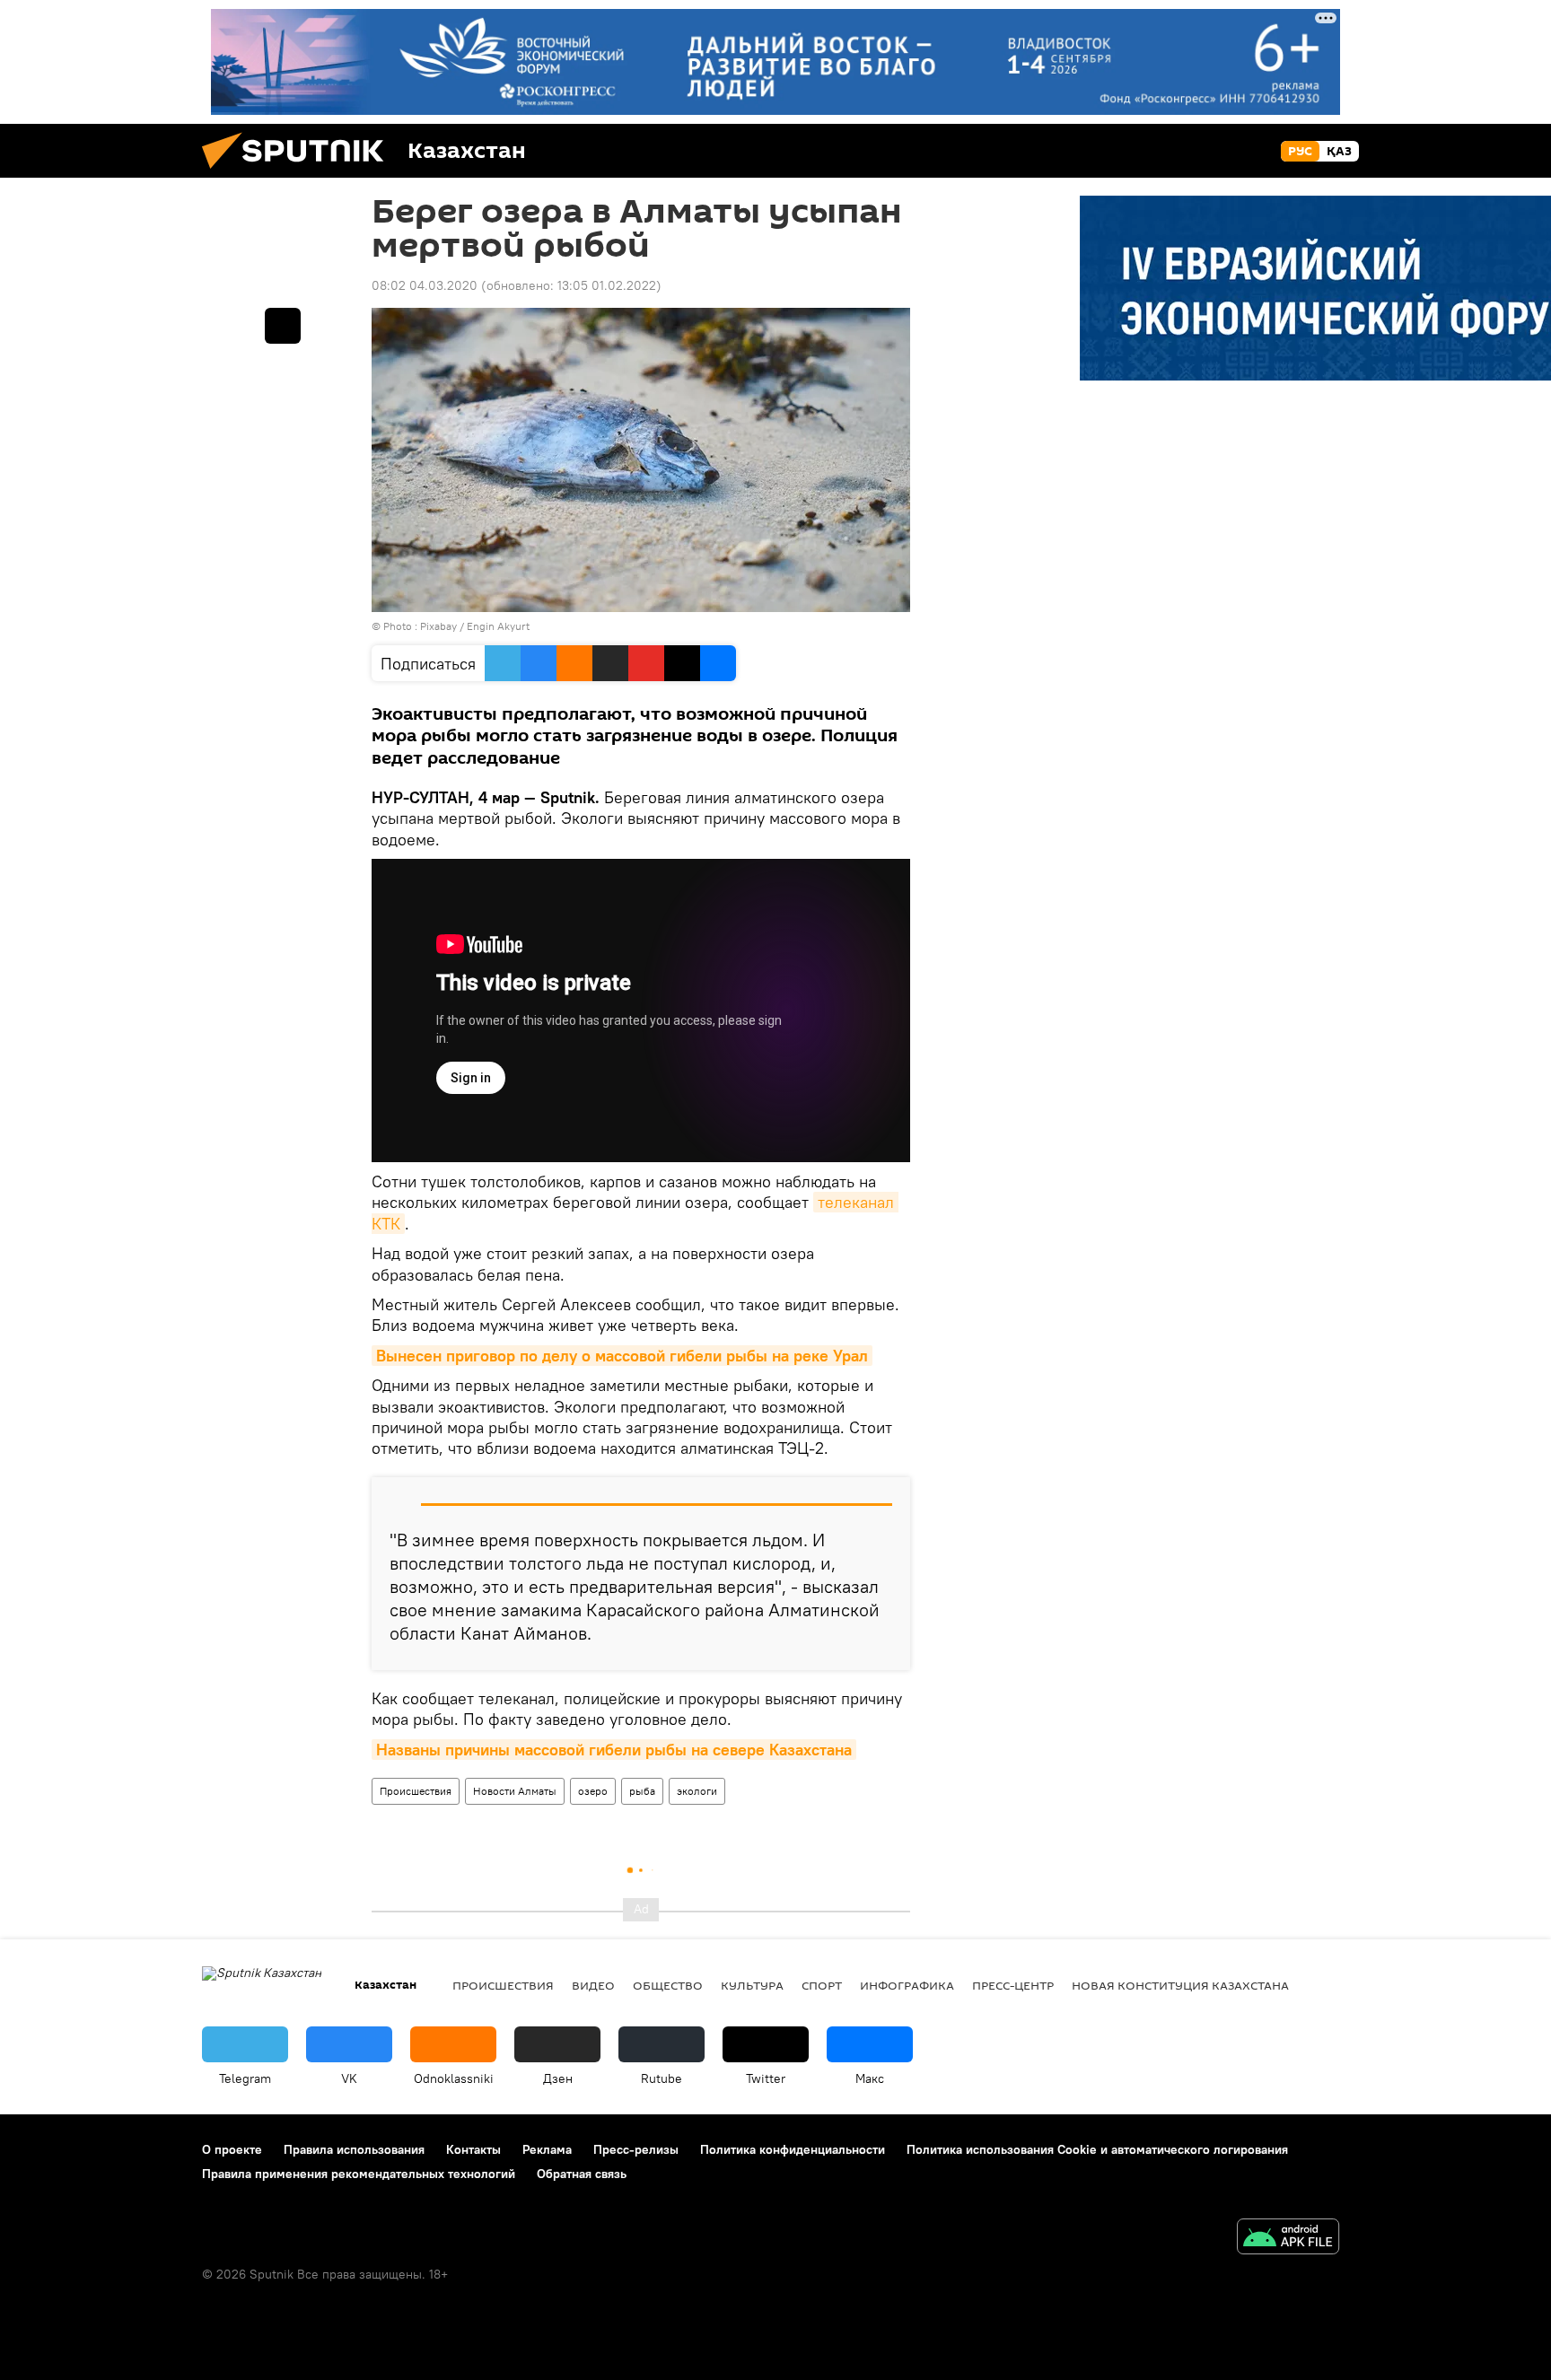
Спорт (822, 1985)
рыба (642, 1791)
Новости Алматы (515, 1791)
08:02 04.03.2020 (425, 285)
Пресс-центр (1013, 1985)
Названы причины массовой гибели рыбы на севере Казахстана (614, 1750)
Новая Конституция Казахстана (1180, 1985)
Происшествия (416, 1791)
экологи (697, 1791)
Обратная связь (582, 2174)
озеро (593, 1791)
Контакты (473, 2149)
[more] (283, 326)
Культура (752, 1985)
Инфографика (907, 1985)
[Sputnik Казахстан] (300, 173)
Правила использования (354, 2149)
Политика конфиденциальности (793, 2149)
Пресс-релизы (636, 2149)
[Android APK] (1288, 2239)
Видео (593, 1985)
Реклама (547, 2149)
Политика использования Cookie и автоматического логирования (1097, 2149)
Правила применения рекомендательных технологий (359, 2174)
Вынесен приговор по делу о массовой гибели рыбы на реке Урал (622, 1356)
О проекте (232, 2149)
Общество (668, 1985)
